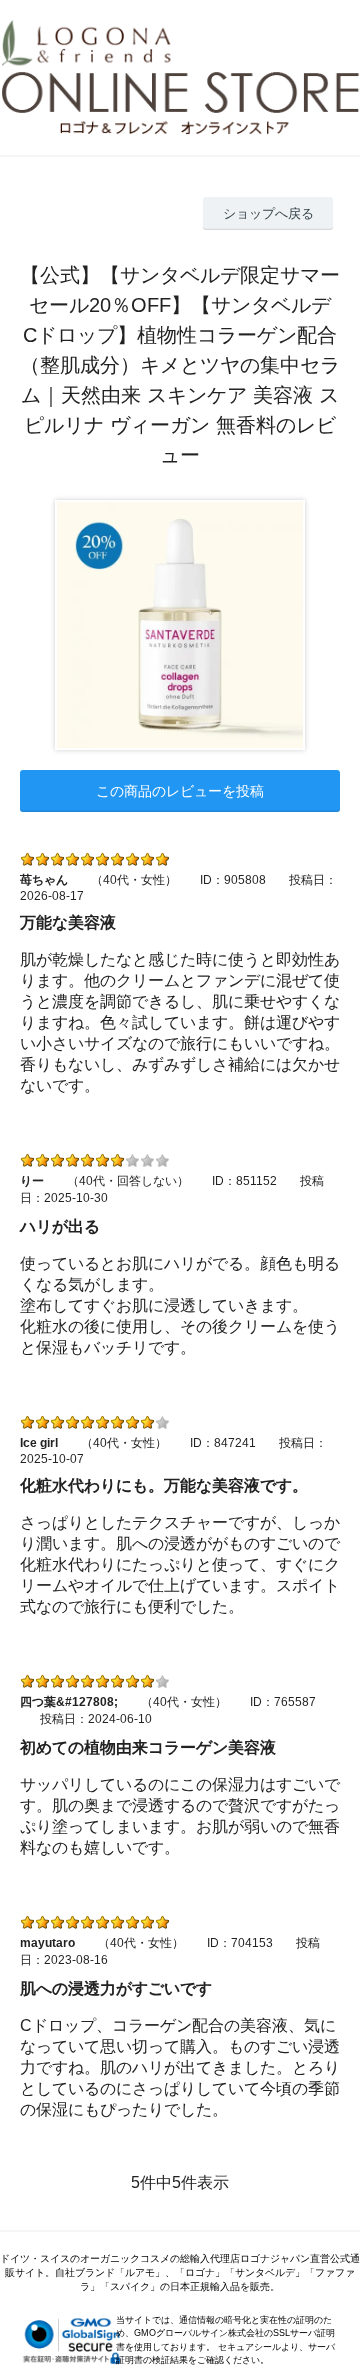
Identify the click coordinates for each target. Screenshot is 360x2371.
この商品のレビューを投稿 (180, 791)
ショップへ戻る (268, 213)
